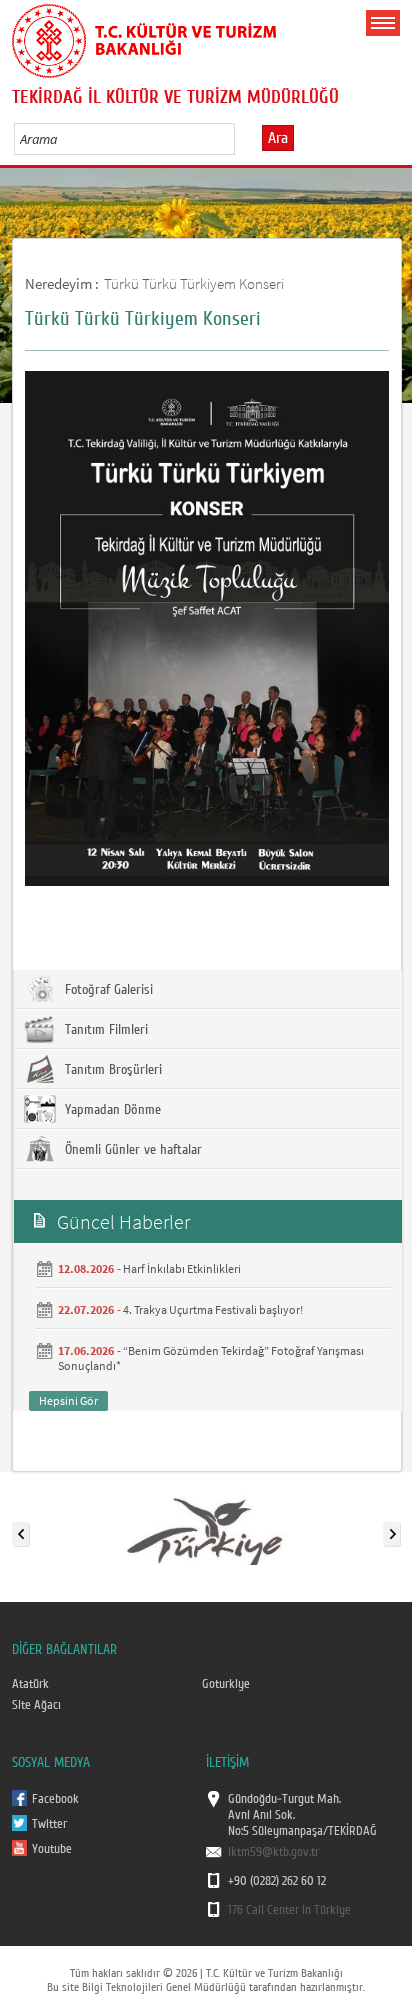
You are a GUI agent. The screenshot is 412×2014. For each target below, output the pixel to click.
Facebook (55, 1799)
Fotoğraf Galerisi (107, 990)
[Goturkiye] (205, 1530)
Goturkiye (226, 1684)
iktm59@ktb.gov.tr (273, 1852)
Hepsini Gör (68, 1400)
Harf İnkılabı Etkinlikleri (182, 1268)
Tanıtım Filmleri (104, 1030)
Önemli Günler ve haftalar (131, 1150)
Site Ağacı (36, 1705)
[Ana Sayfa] (144, 37)
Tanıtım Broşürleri (111, 1070)
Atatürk (30, 1684)
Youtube (52, 1849)
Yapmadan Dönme (111, 1110)
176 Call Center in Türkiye (289, 1910)
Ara (278, 138)
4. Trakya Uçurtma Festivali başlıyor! (213, 1309)
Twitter (49, 1824)
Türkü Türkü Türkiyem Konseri (194, 283)
